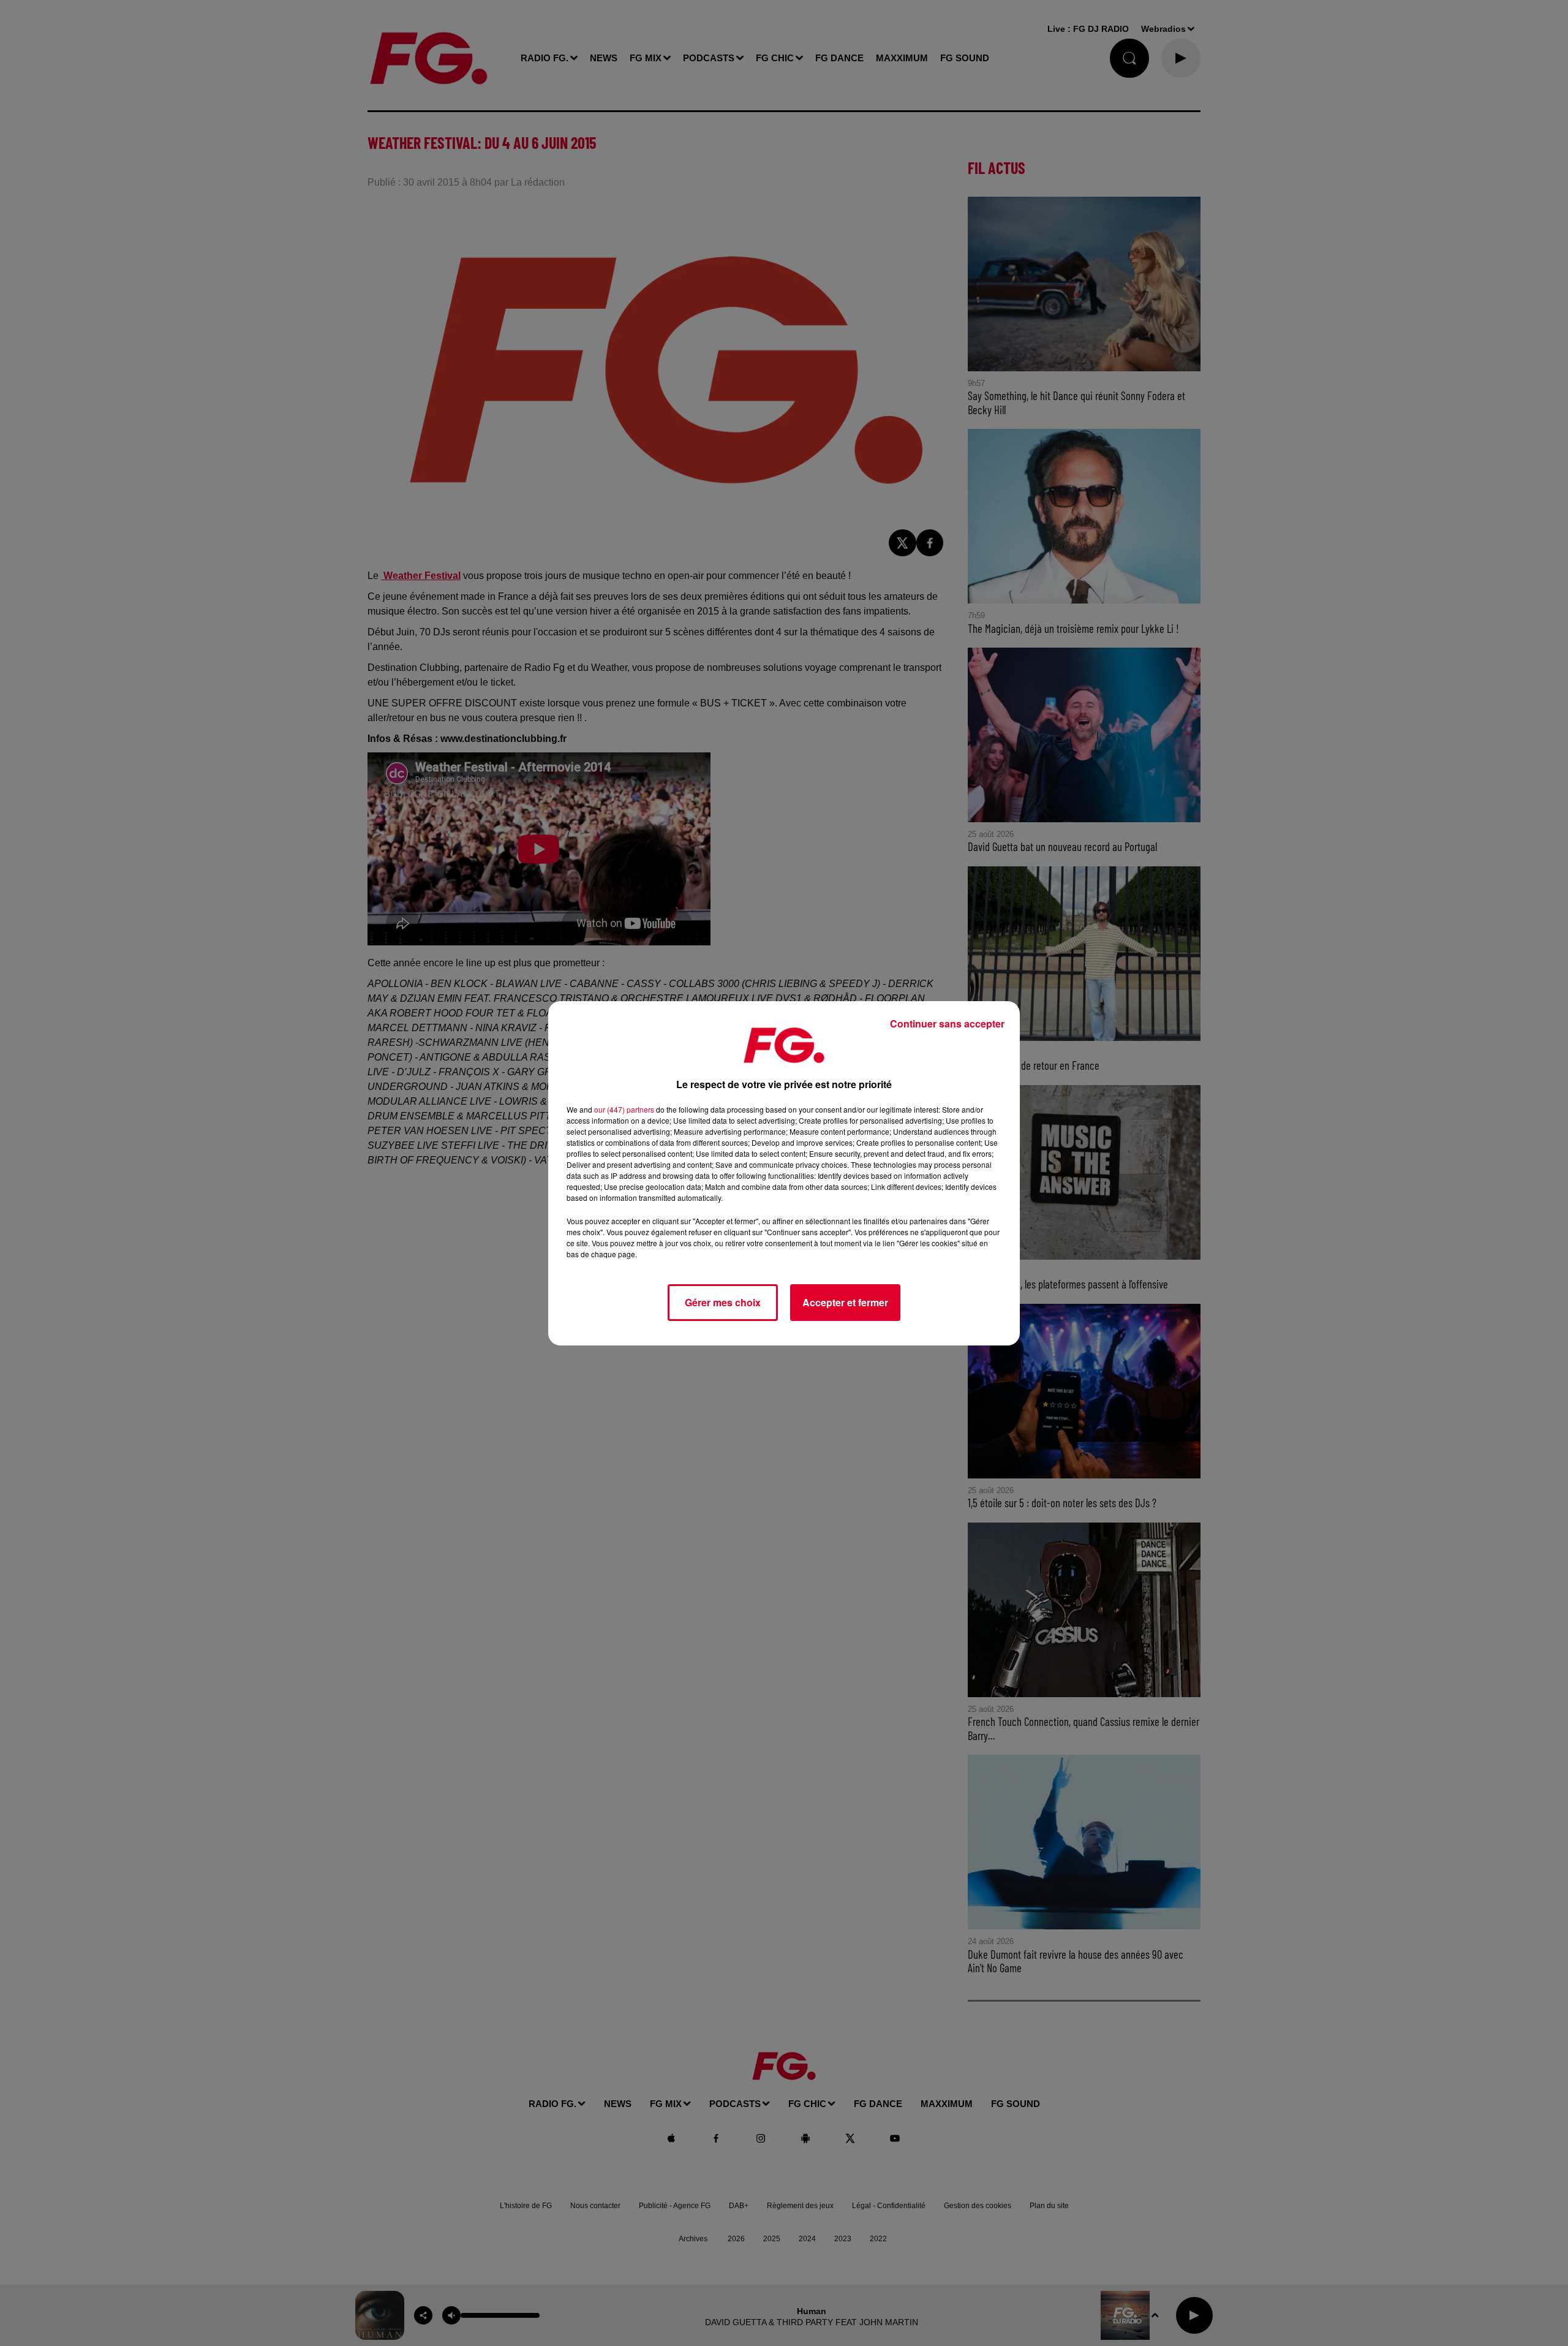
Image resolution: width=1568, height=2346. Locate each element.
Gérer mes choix (723, 1302)
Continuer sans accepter (947, 1024)
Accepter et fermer (845, 1302)
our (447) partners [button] (624, 1109)
